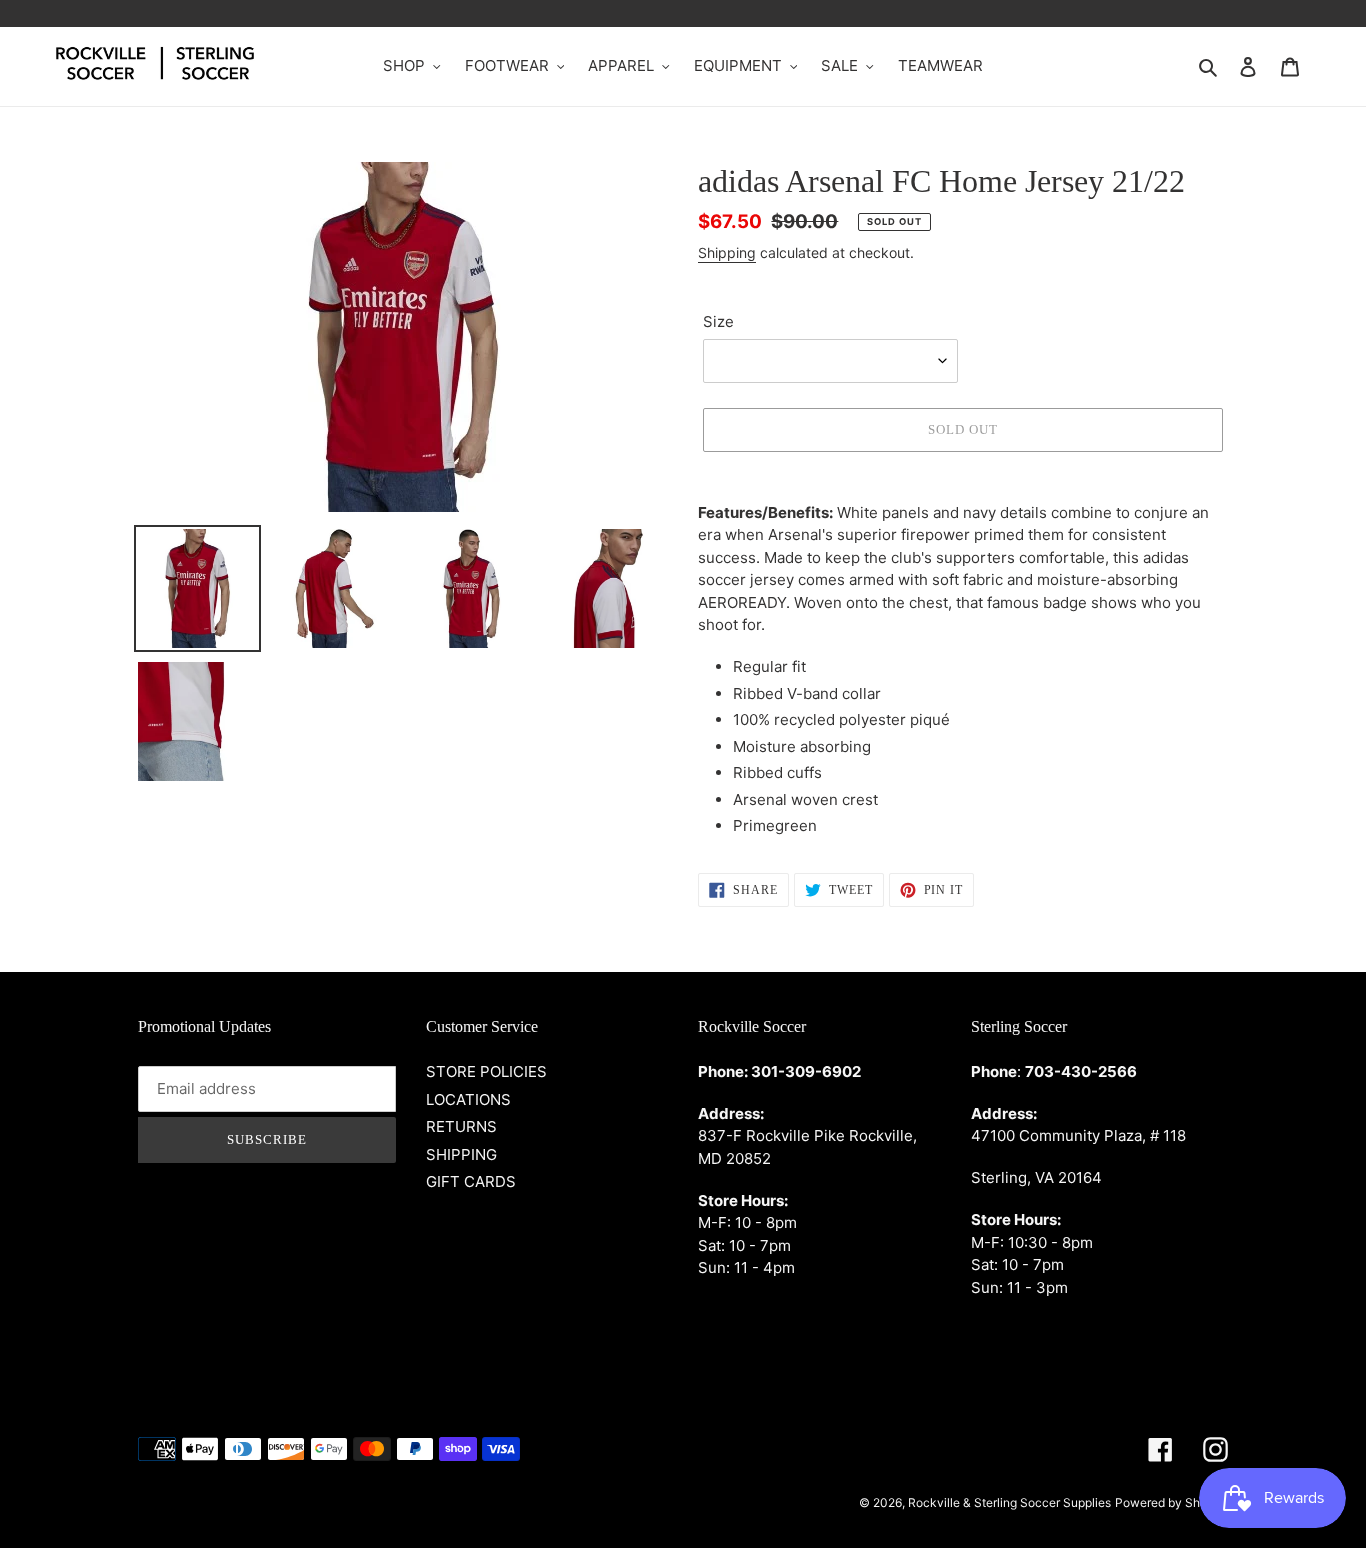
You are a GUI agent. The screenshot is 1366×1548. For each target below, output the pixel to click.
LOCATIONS (468, 1099)
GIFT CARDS (471, 1181)
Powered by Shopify (1171, 1502)
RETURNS (461, 1126)
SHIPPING (461, 1154)
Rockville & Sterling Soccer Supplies (1009, 1502)
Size (718, 321)
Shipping (727, 252)
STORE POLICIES (486, 1071)
